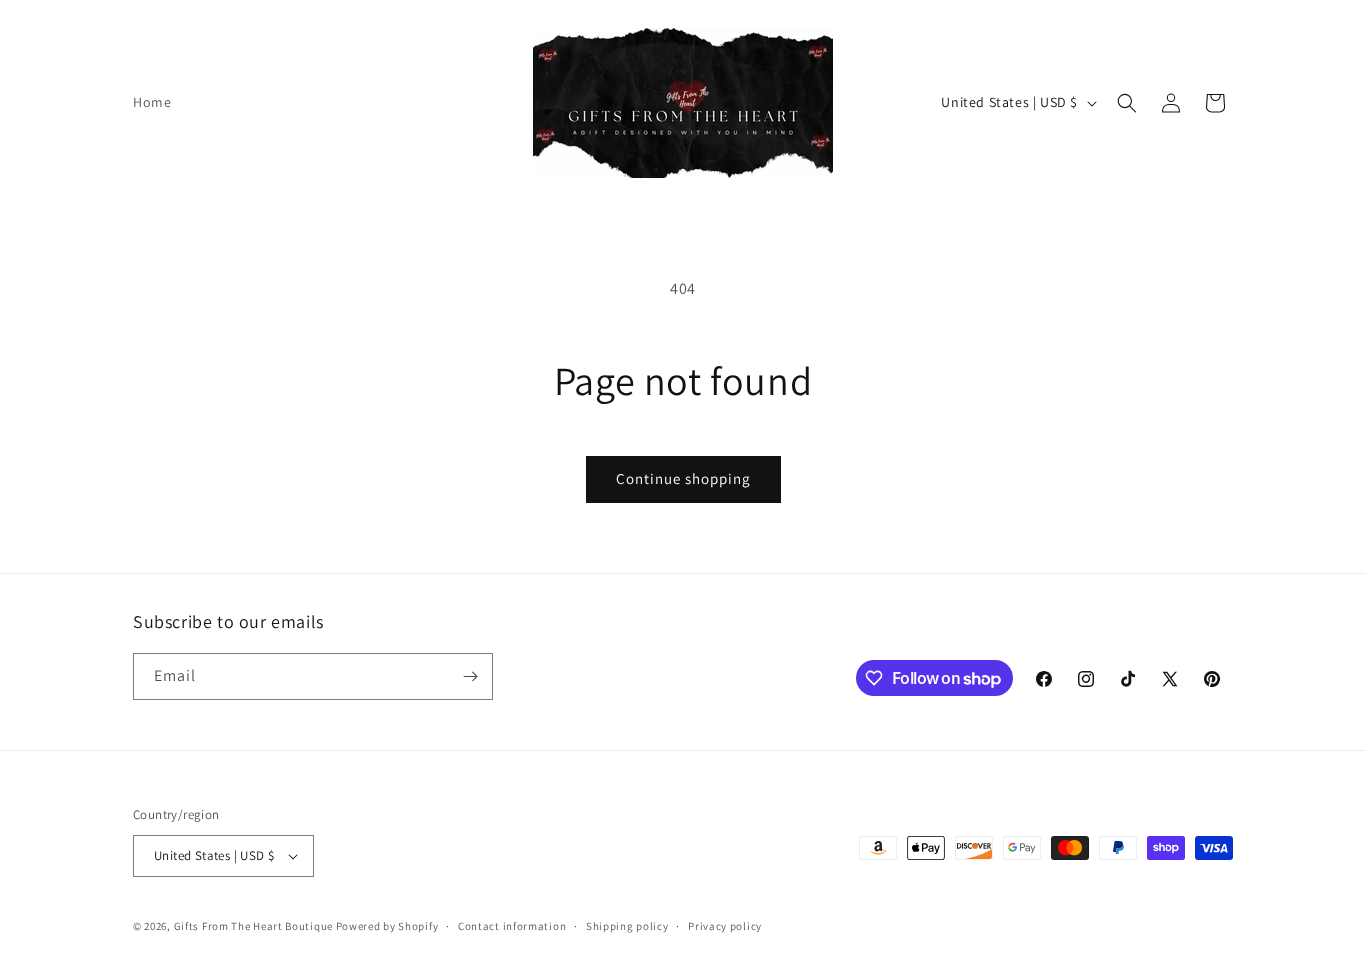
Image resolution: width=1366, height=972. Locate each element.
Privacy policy (725, 926)
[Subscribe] (470, 676)
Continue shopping (683, 478)
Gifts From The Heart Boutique (255, 926)
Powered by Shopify (387, 926)
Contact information (512, 926)
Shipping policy (627, 926)
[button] (1127, 103)
